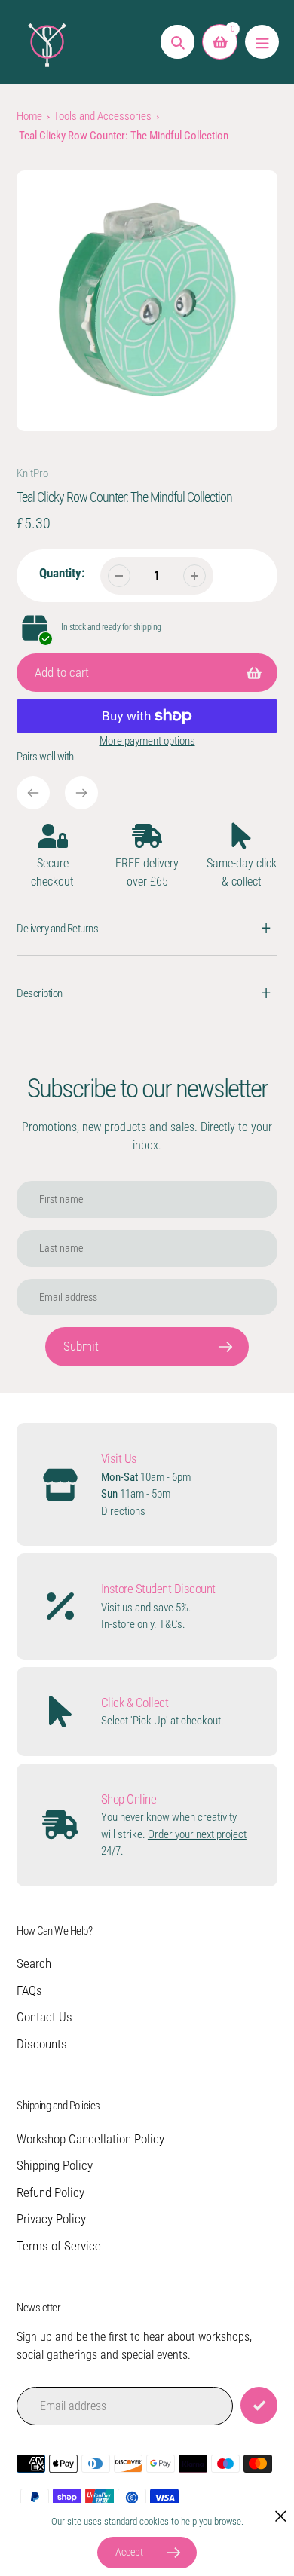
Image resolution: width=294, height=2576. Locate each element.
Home (29, 116)
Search (34, 1963)
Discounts (42, 2044)
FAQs (29, 1990)
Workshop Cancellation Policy (90, 2139)
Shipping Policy (55, 2165)
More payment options (147, 741)
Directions (123, 1511)
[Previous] (33, 793)
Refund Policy (51, 2192)
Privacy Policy (51, 2219)
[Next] (81, 793)
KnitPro (32, 473)
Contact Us (44, 2017)
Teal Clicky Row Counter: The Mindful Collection (124, 136)
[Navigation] (262, 42)
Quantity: (62, 573)
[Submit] (259, 2405)
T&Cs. (172, 1624)
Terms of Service (59, 2246)
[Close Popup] (281, 2516)
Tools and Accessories (103, 116)
